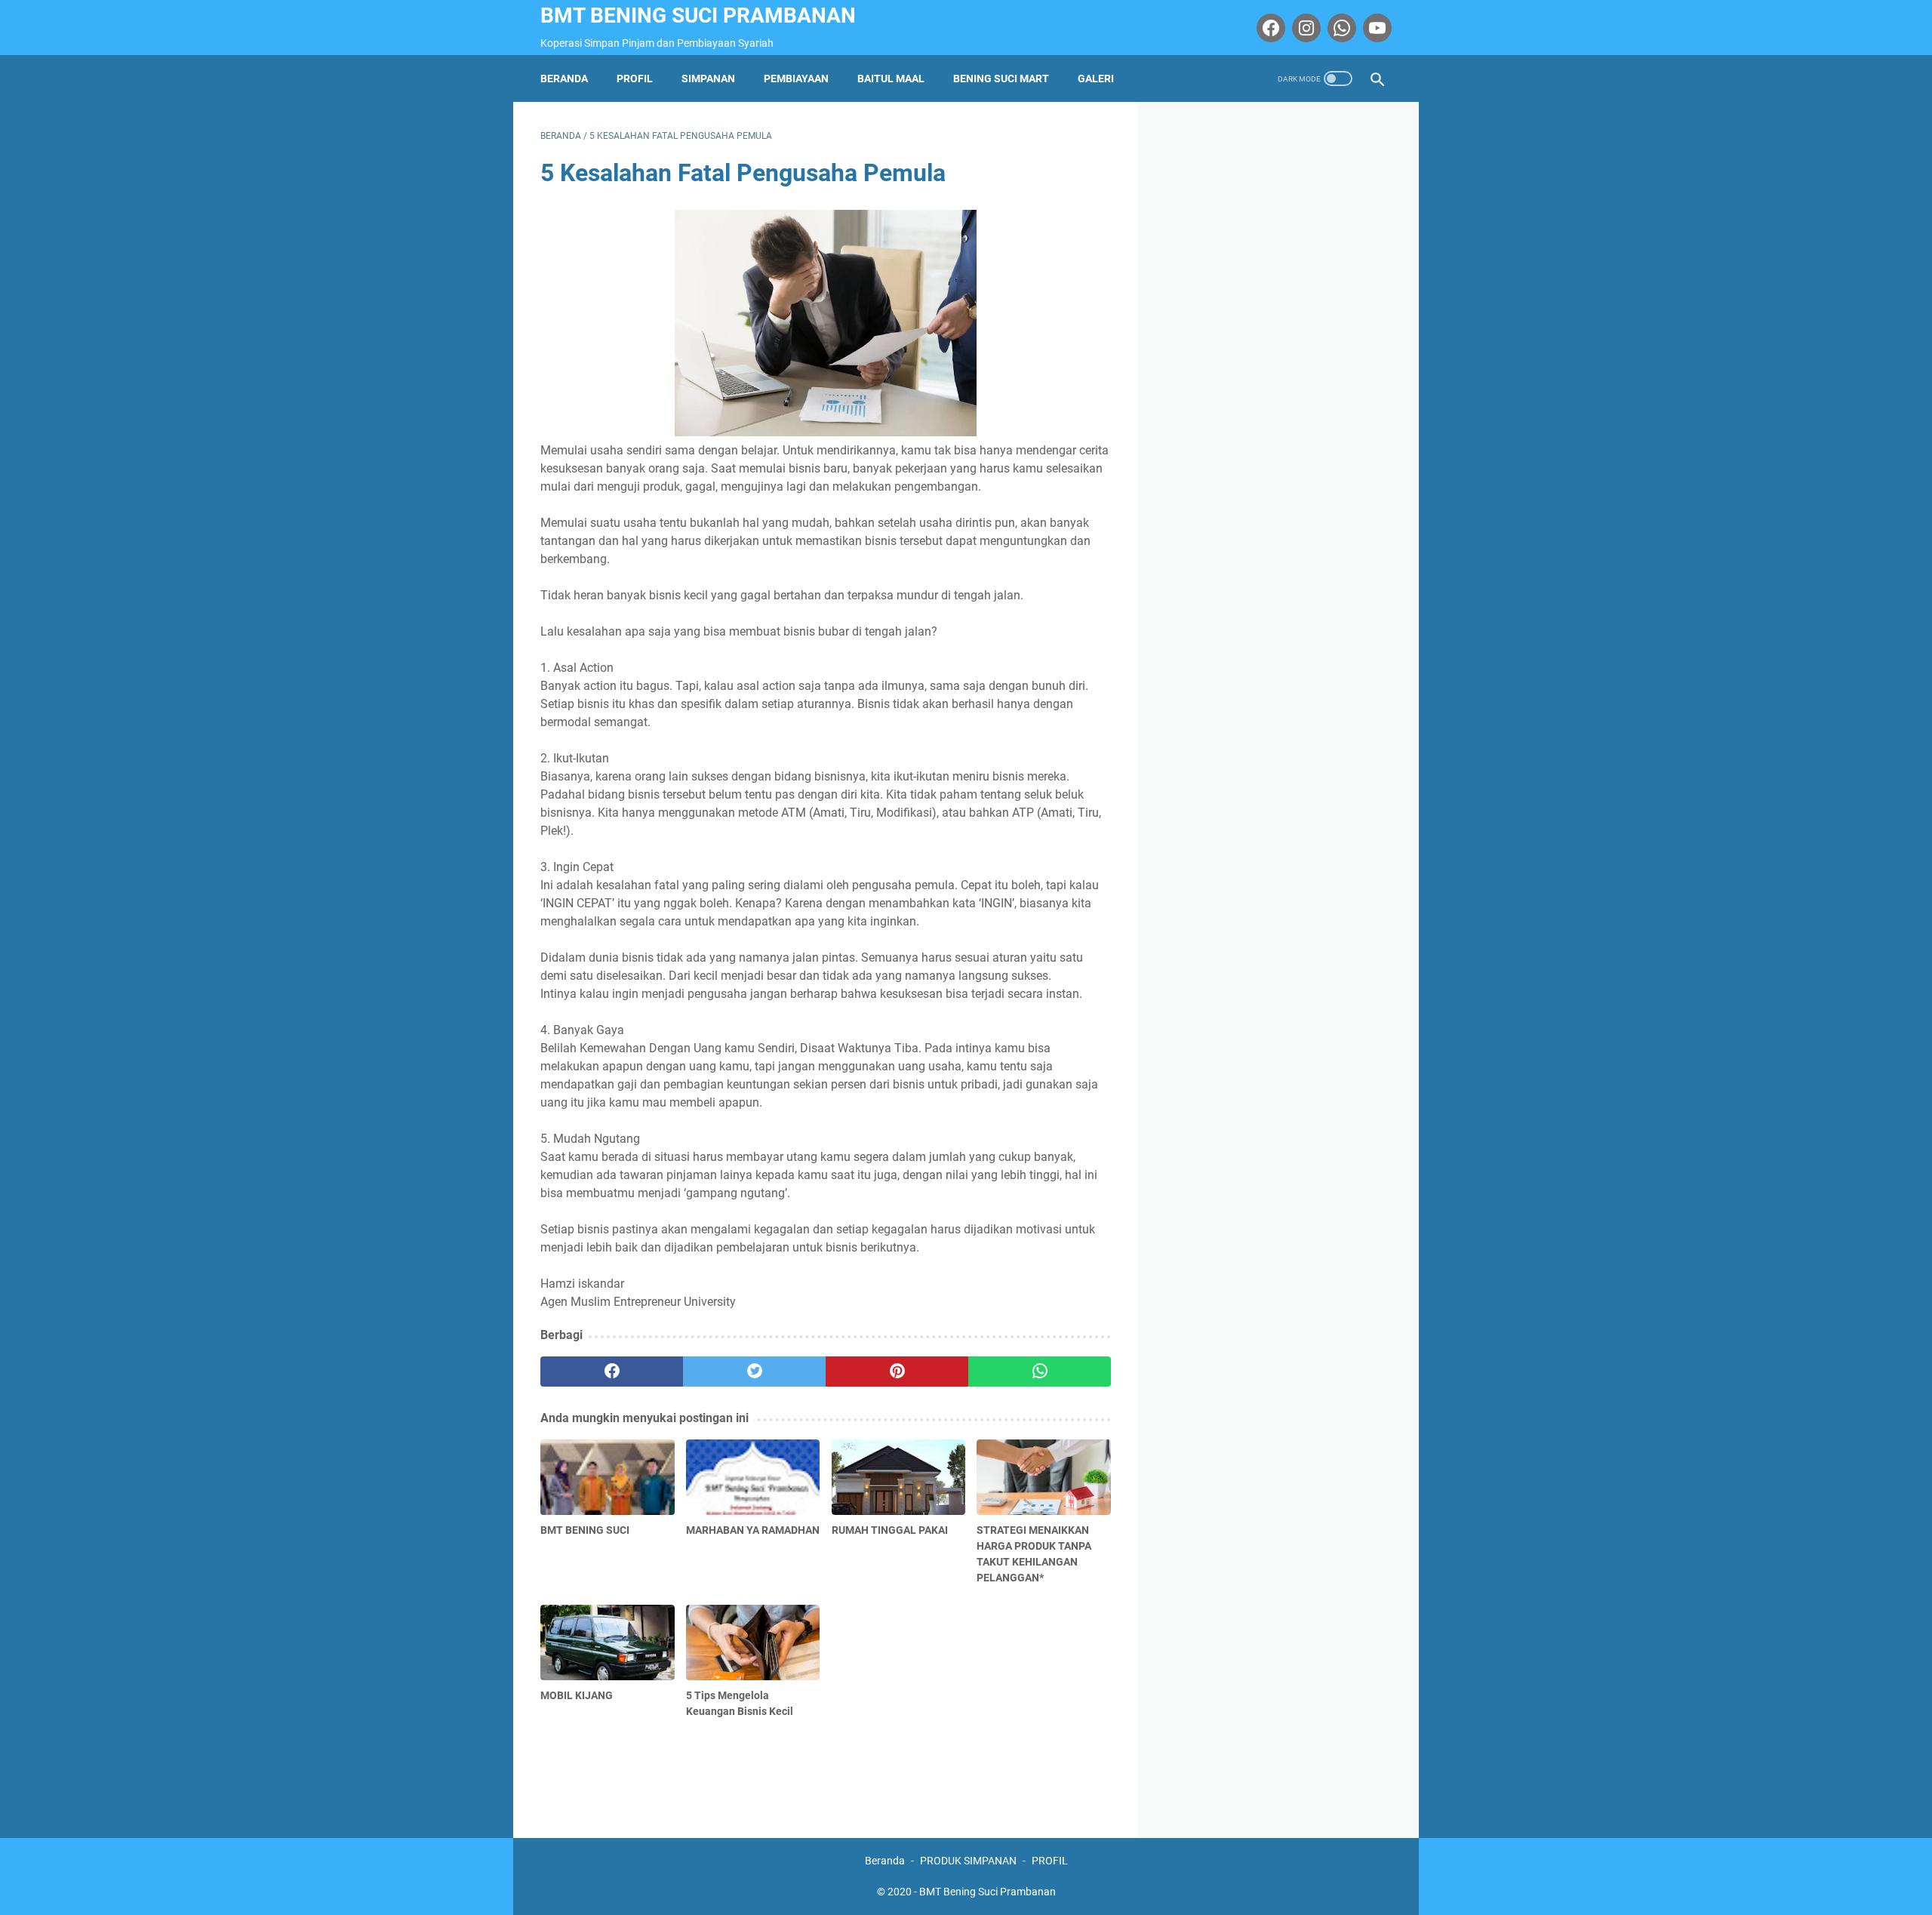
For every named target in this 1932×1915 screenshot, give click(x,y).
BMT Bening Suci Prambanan (698, 15)
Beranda (564, 79)
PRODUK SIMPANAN (968, 1861)
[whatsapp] (1040, 1372)
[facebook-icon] (1269, 28)
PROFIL (635, 79)
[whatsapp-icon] (1340, 28)
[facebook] (612, 1372)
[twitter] (754, 1372)
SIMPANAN (708, 79)
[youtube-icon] (1375, 28)
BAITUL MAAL (891, 79)
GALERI (1096, 79)
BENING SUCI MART (1001, 79)
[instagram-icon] (1304, 28)
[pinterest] (897, 1372)
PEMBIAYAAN (796, 79)
